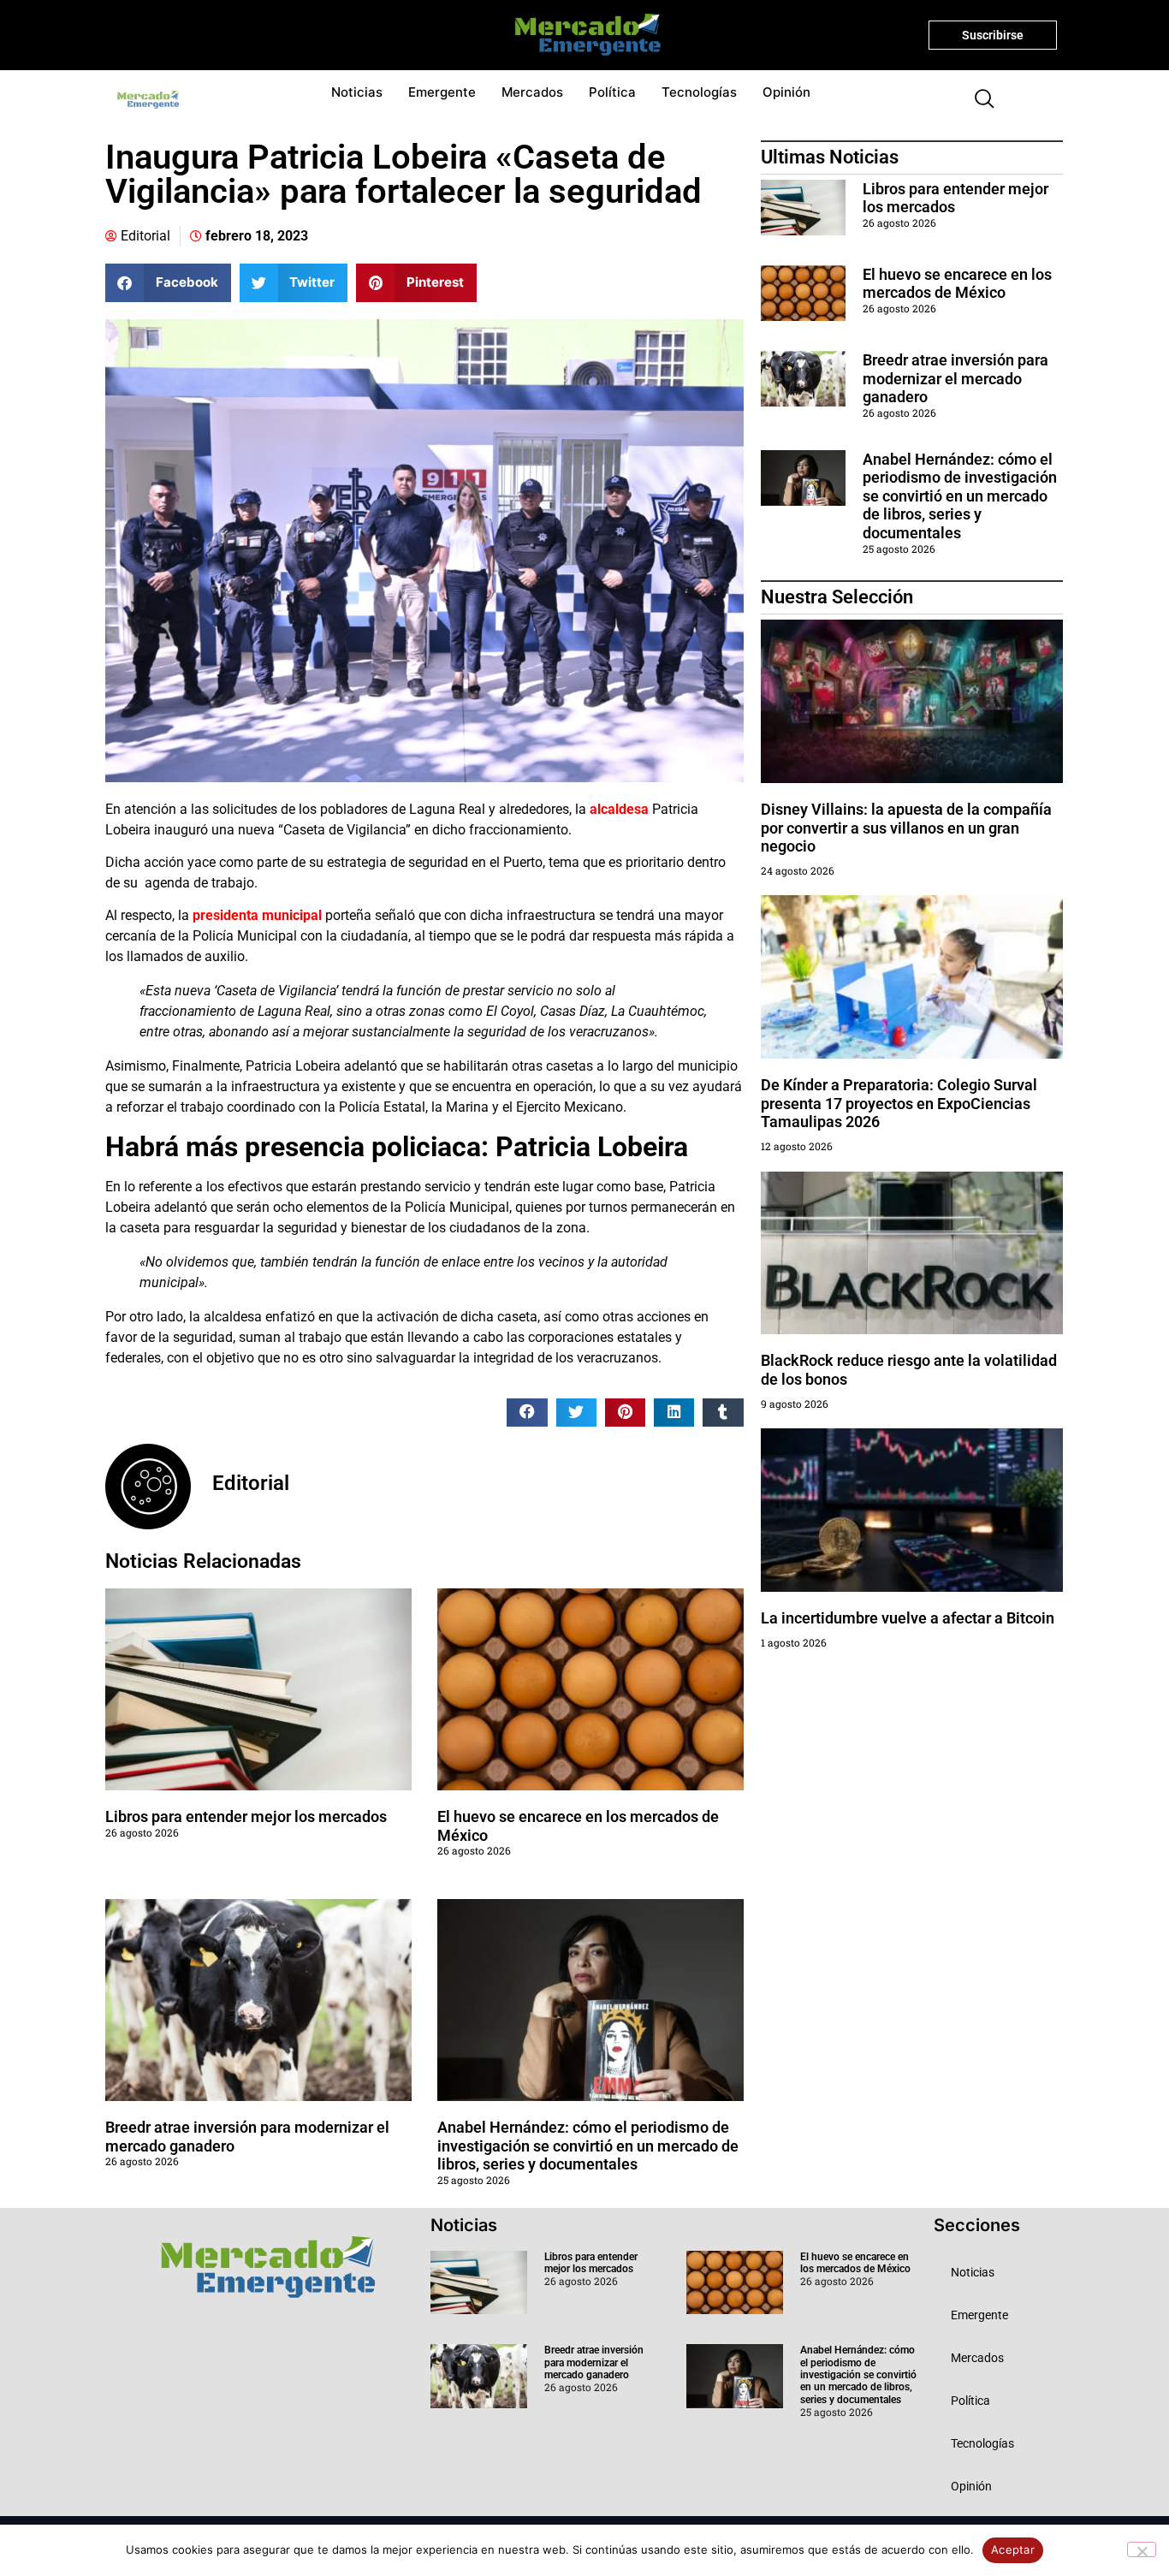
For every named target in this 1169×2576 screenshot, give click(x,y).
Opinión (786, 92)
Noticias (357, 92)
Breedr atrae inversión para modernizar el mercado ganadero (955, 378)
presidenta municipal (257, 915)
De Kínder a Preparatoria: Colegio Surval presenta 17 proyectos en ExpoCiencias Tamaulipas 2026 (899, 1103)
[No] (1142, 2549)
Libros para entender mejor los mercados (246, 1816)
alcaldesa (617, 809)
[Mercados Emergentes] (582, 35)
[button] (977, 100)
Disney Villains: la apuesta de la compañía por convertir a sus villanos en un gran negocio (906, 828)
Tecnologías (699, 92)
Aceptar (1013, 2549)
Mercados (532, 92)
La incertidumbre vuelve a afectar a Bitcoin (908, 1618)
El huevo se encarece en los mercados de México (957, 284)
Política (612, 92)
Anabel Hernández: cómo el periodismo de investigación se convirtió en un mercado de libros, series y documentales (588, 2146)
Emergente (442, 92)
